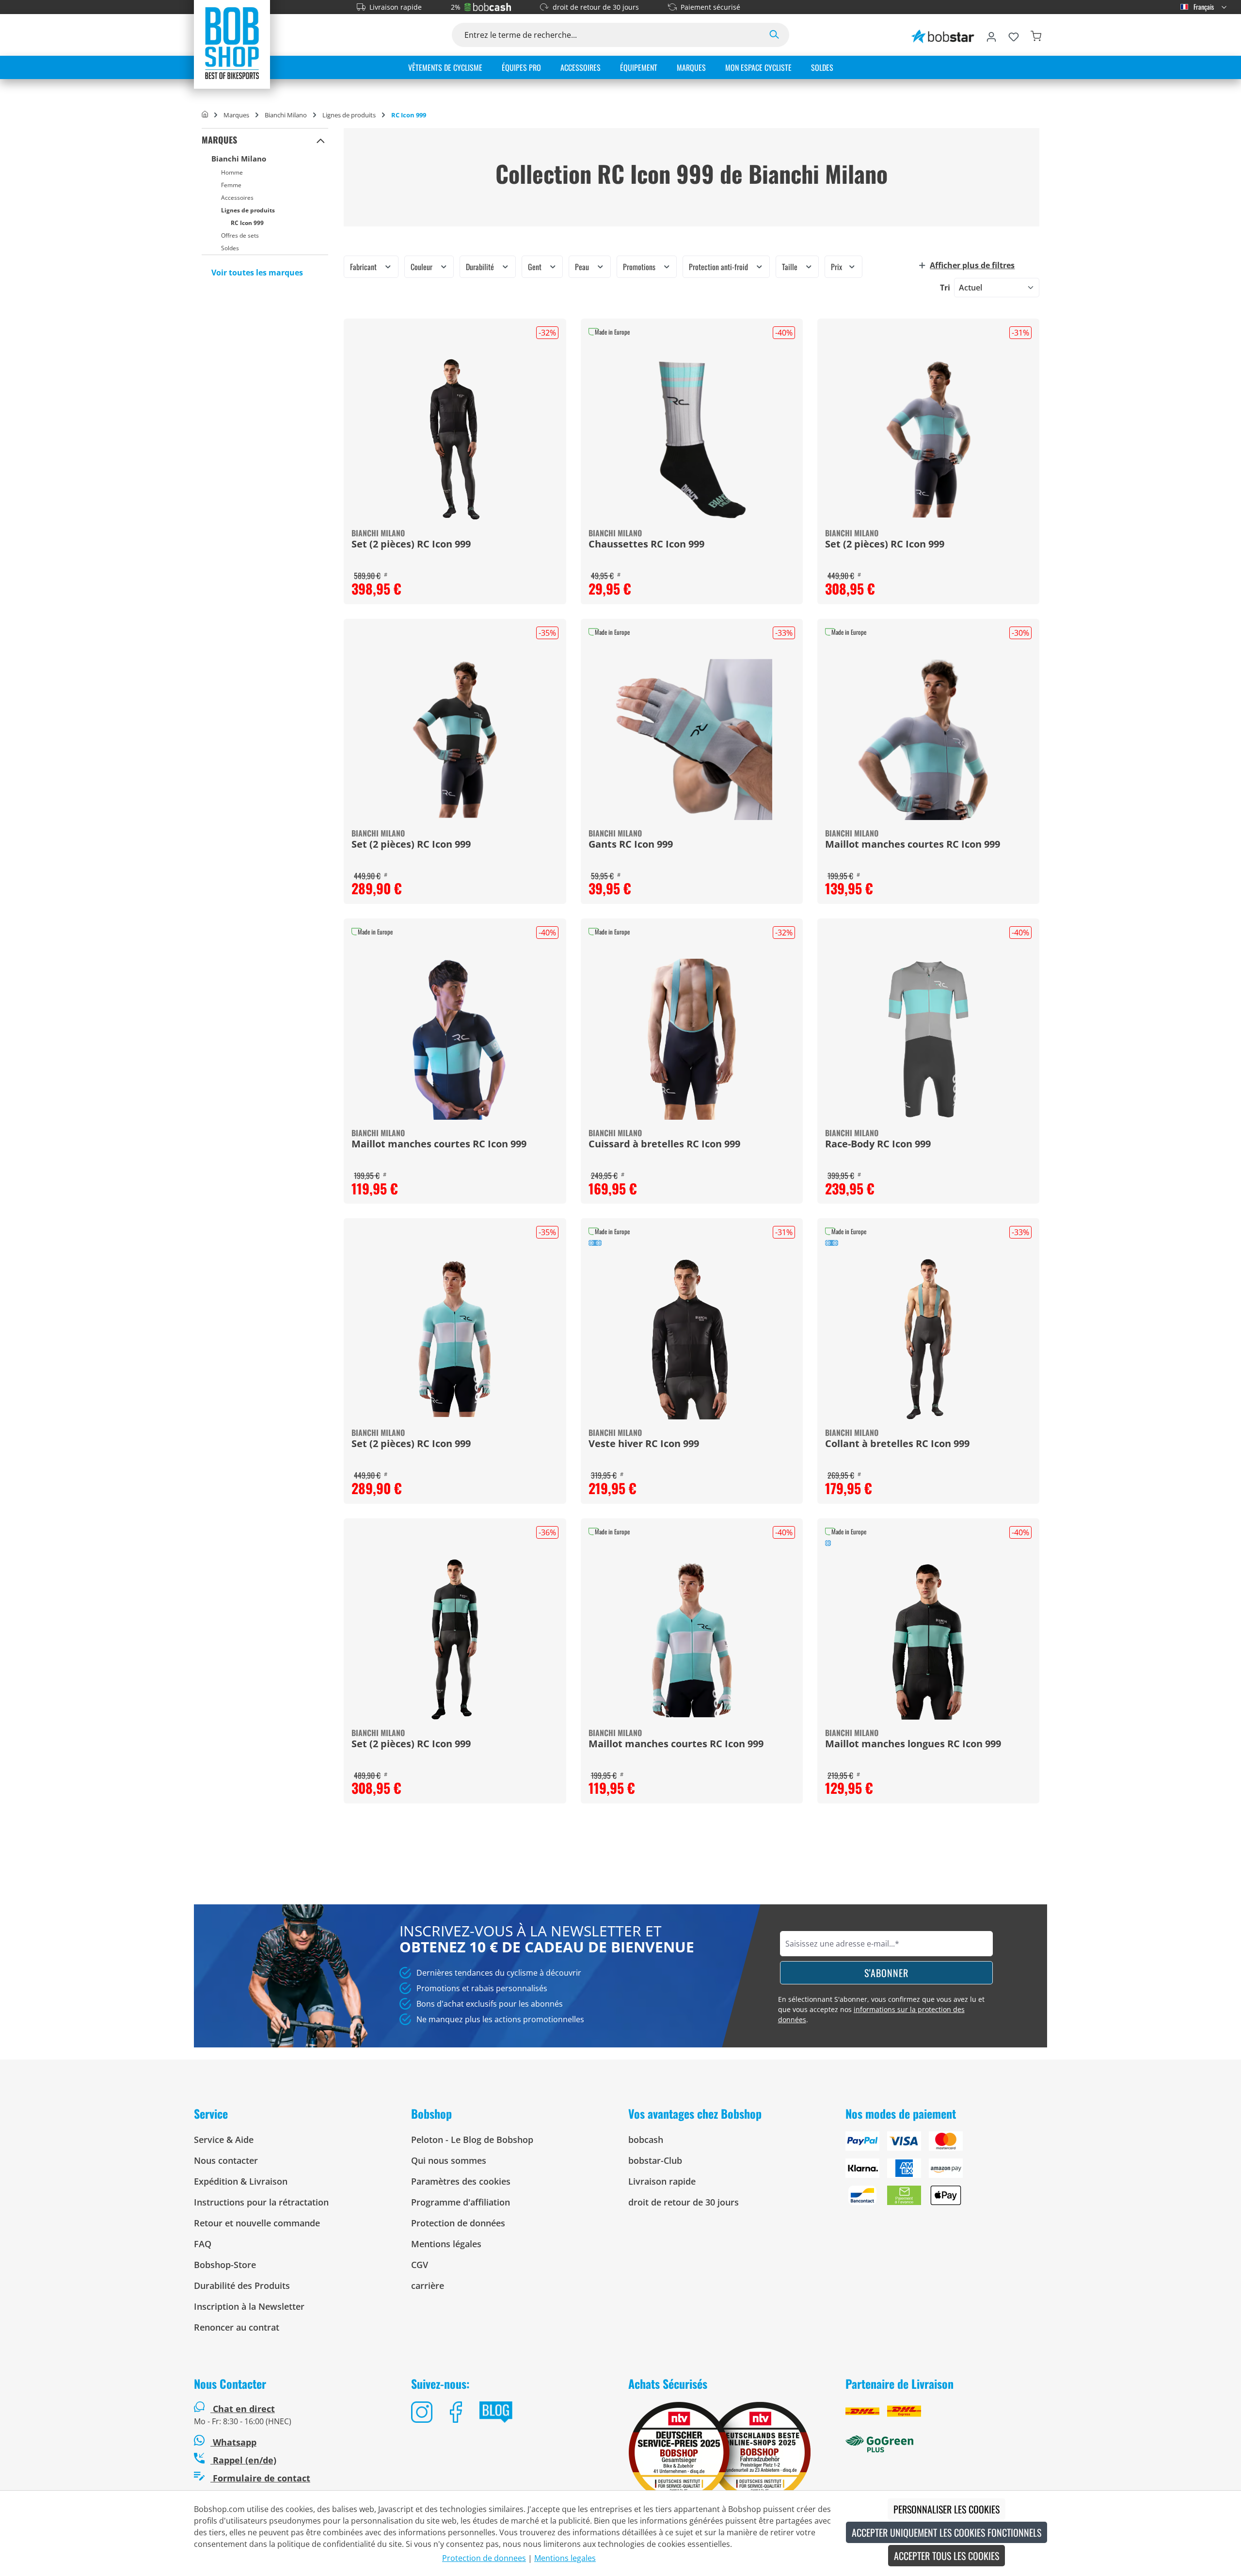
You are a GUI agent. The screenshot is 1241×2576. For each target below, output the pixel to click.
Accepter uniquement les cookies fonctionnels (947, 2532)
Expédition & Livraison (241, 2181)
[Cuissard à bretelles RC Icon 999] (692, 1039)
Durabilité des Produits (242, 2286)
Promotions (640, 267)
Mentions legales (565, 2558)
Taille (791, 267)
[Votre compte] (991, 35)
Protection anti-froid (719, 267)
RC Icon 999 (247, 223)
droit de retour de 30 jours (596, 7)
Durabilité (481, 267)
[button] (321, 140)
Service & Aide (224, 2140)
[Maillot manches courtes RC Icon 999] (928, 740)
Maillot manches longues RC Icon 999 (913, 1744)
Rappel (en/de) (243, 2460)
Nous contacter (226, 2160)
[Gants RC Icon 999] (692, 740)
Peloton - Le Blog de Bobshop (472, 2140)
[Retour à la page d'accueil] (232, 43)
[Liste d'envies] (1014, 35)
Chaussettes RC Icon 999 (646, 545)
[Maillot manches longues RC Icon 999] (928, 1639)
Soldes (230, 248)
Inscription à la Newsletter (249, 2306)
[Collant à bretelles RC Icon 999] (928, 1339)
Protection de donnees (484, 2558)
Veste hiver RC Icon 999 (644, 1444)
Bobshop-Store (225, 2265)
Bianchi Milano (239, 159)
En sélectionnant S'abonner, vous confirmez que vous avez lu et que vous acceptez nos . (881, 2009)
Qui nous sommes (449, 2160)
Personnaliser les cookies (947, 2509)
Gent (536, 267)
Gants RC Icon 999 (631, 845)
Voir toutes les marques (257, 273)
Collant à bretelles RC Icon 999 (897, 1444)
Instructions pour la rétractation (261, 2202)
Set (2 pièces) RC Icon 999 (411, 545)
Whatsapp (233, 2442)
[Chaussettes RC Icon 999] (692, 439)
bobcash (646, 2140)
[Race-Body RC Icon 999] (928, 1039)
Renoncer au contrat (237, 2327)
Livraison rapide (396, 7)
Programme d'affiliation (461, 2202)
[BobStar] (943, 35)
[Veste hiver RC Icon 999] (692, 1339)
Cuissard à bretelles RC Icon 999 (664, 1144)
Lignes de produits (248, 210)
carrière (428, 2286)
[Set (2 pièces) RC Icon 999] (455, 439)
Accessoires (237, 198)
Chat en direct (244, 2409)
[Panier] (1036, 35)
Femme (231, 185)
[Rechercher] (774, 35)
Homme (232, 172)
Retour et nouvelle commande (257, 2223)
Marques (219, 140)
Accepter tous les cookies (947, 2556)
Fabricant (364, 267)
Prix (837, 267)
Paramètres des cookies (461, 2181)
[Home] (205, 115)
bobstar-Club (655, 2160)
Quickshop (692, 461)
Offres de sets (240, 235)
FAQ (203, 2244)
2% (456, 7)
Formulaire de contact (260, 2478)
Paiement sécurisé (710, 7)
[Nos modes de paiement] (946, 2172)
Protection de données (458, 2223)
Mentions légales (446, 2244)
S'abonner (886, 1973)
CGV (420, 2265)
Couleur (422, 267)
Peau (583, 267)
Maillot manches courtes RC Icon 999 (913, 845)
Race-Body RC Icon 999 (878, 1144)
